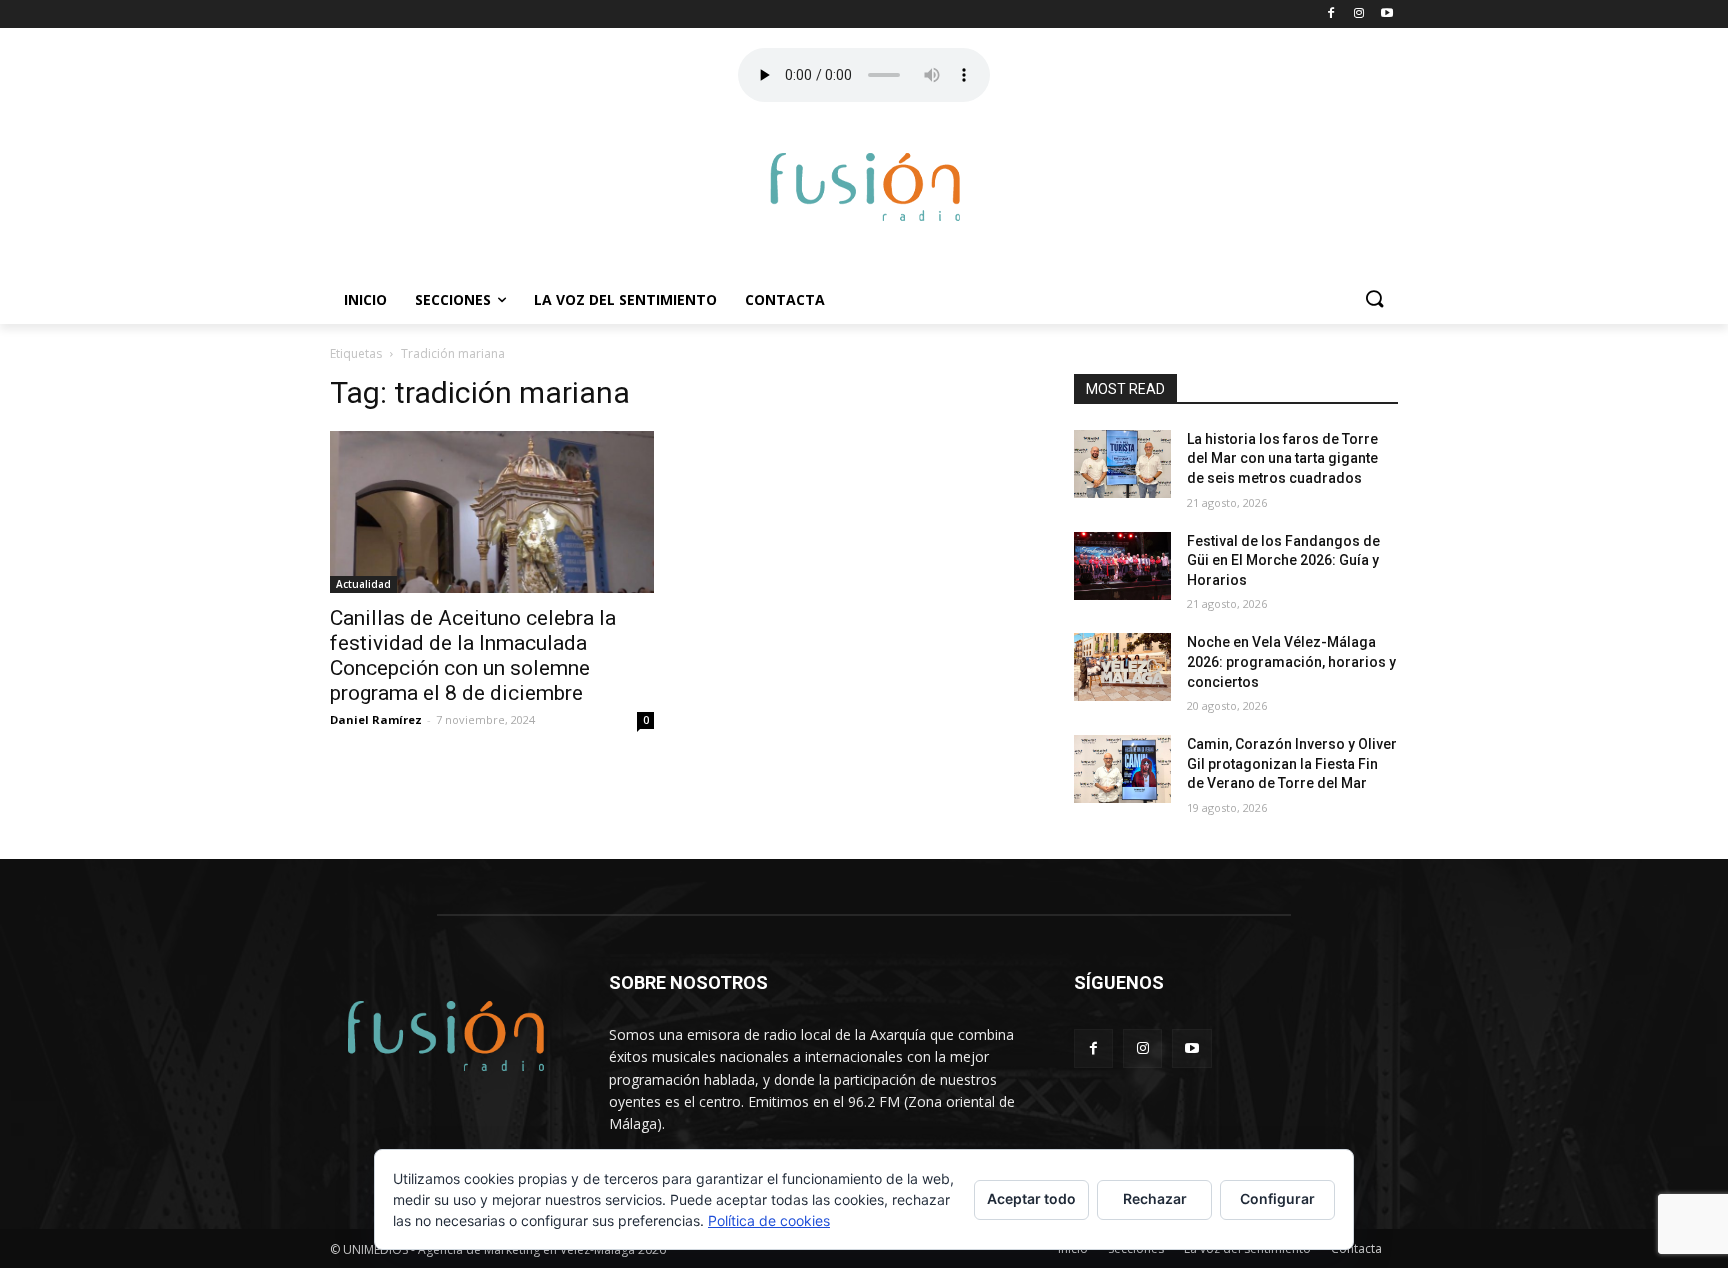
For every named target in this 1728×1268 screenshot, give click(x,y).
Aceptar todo (1031, 1198)
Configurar (1277, 1198)
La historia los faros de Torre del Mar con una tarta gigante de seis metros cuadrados (1282, 458)
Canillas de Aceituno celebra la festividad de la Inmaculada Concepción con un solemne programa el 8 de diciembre (473, 655)
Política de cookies (769, 1220)
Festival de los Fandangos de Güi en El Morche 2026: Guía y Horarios (1283, 560)
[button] (1374, 300)
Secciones (453, 299)
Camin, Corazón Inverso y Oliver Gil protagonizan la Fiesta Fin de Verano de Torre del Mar (1292, 763)
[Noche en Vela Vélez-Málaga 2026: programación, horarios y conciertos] (1122, 667)
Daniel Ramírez (376, 719)
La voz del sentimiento (625, 299)
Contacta (785, 299)
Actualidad (363, 584)
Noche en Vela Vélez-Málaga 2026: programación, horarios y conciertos (1291, 661)
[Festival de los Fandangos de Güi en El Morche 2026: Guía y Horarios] (1122, 566)
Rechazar (1155, 1198)
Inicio (365, 299)
